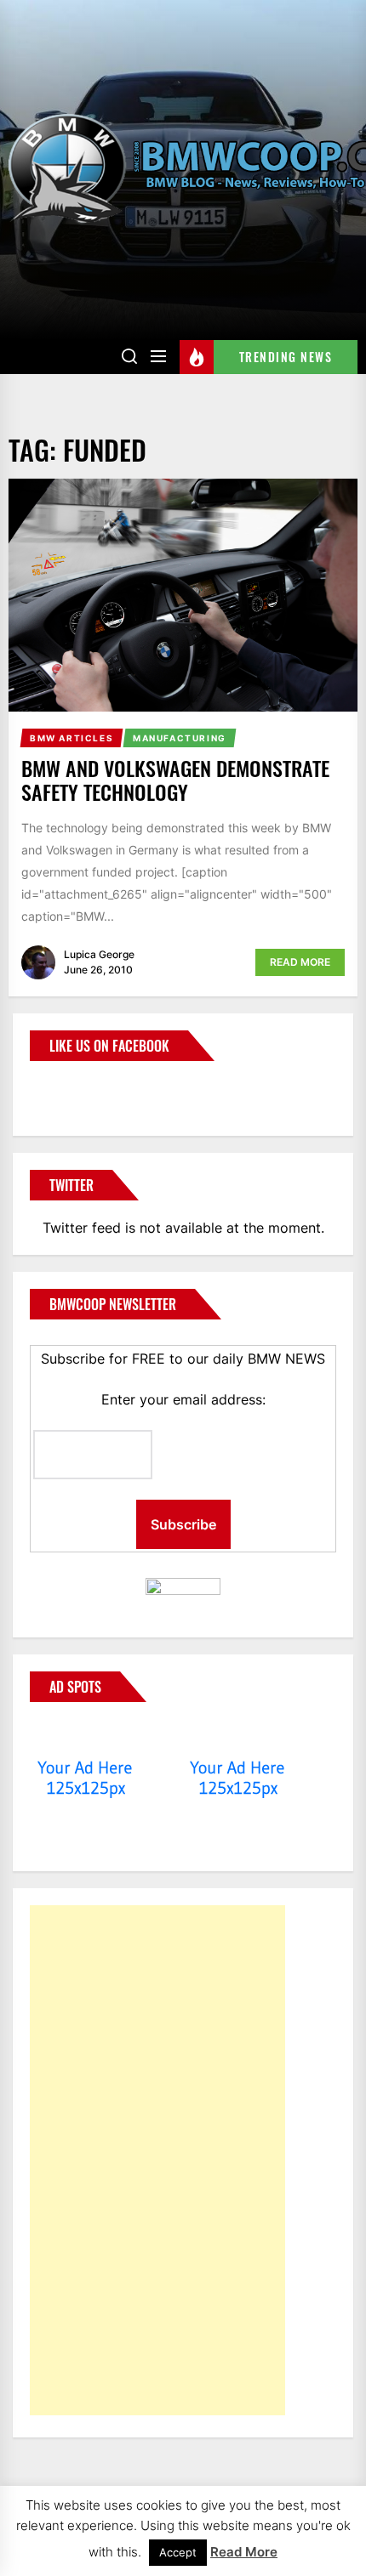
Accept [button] (178, 2552)
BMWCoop (84, 1088)
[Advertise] (86, 1735)
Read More (300, 962)
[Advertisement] (157, 2160)
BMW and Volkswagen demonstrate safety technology (175, 780)
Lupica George (99, 954)
